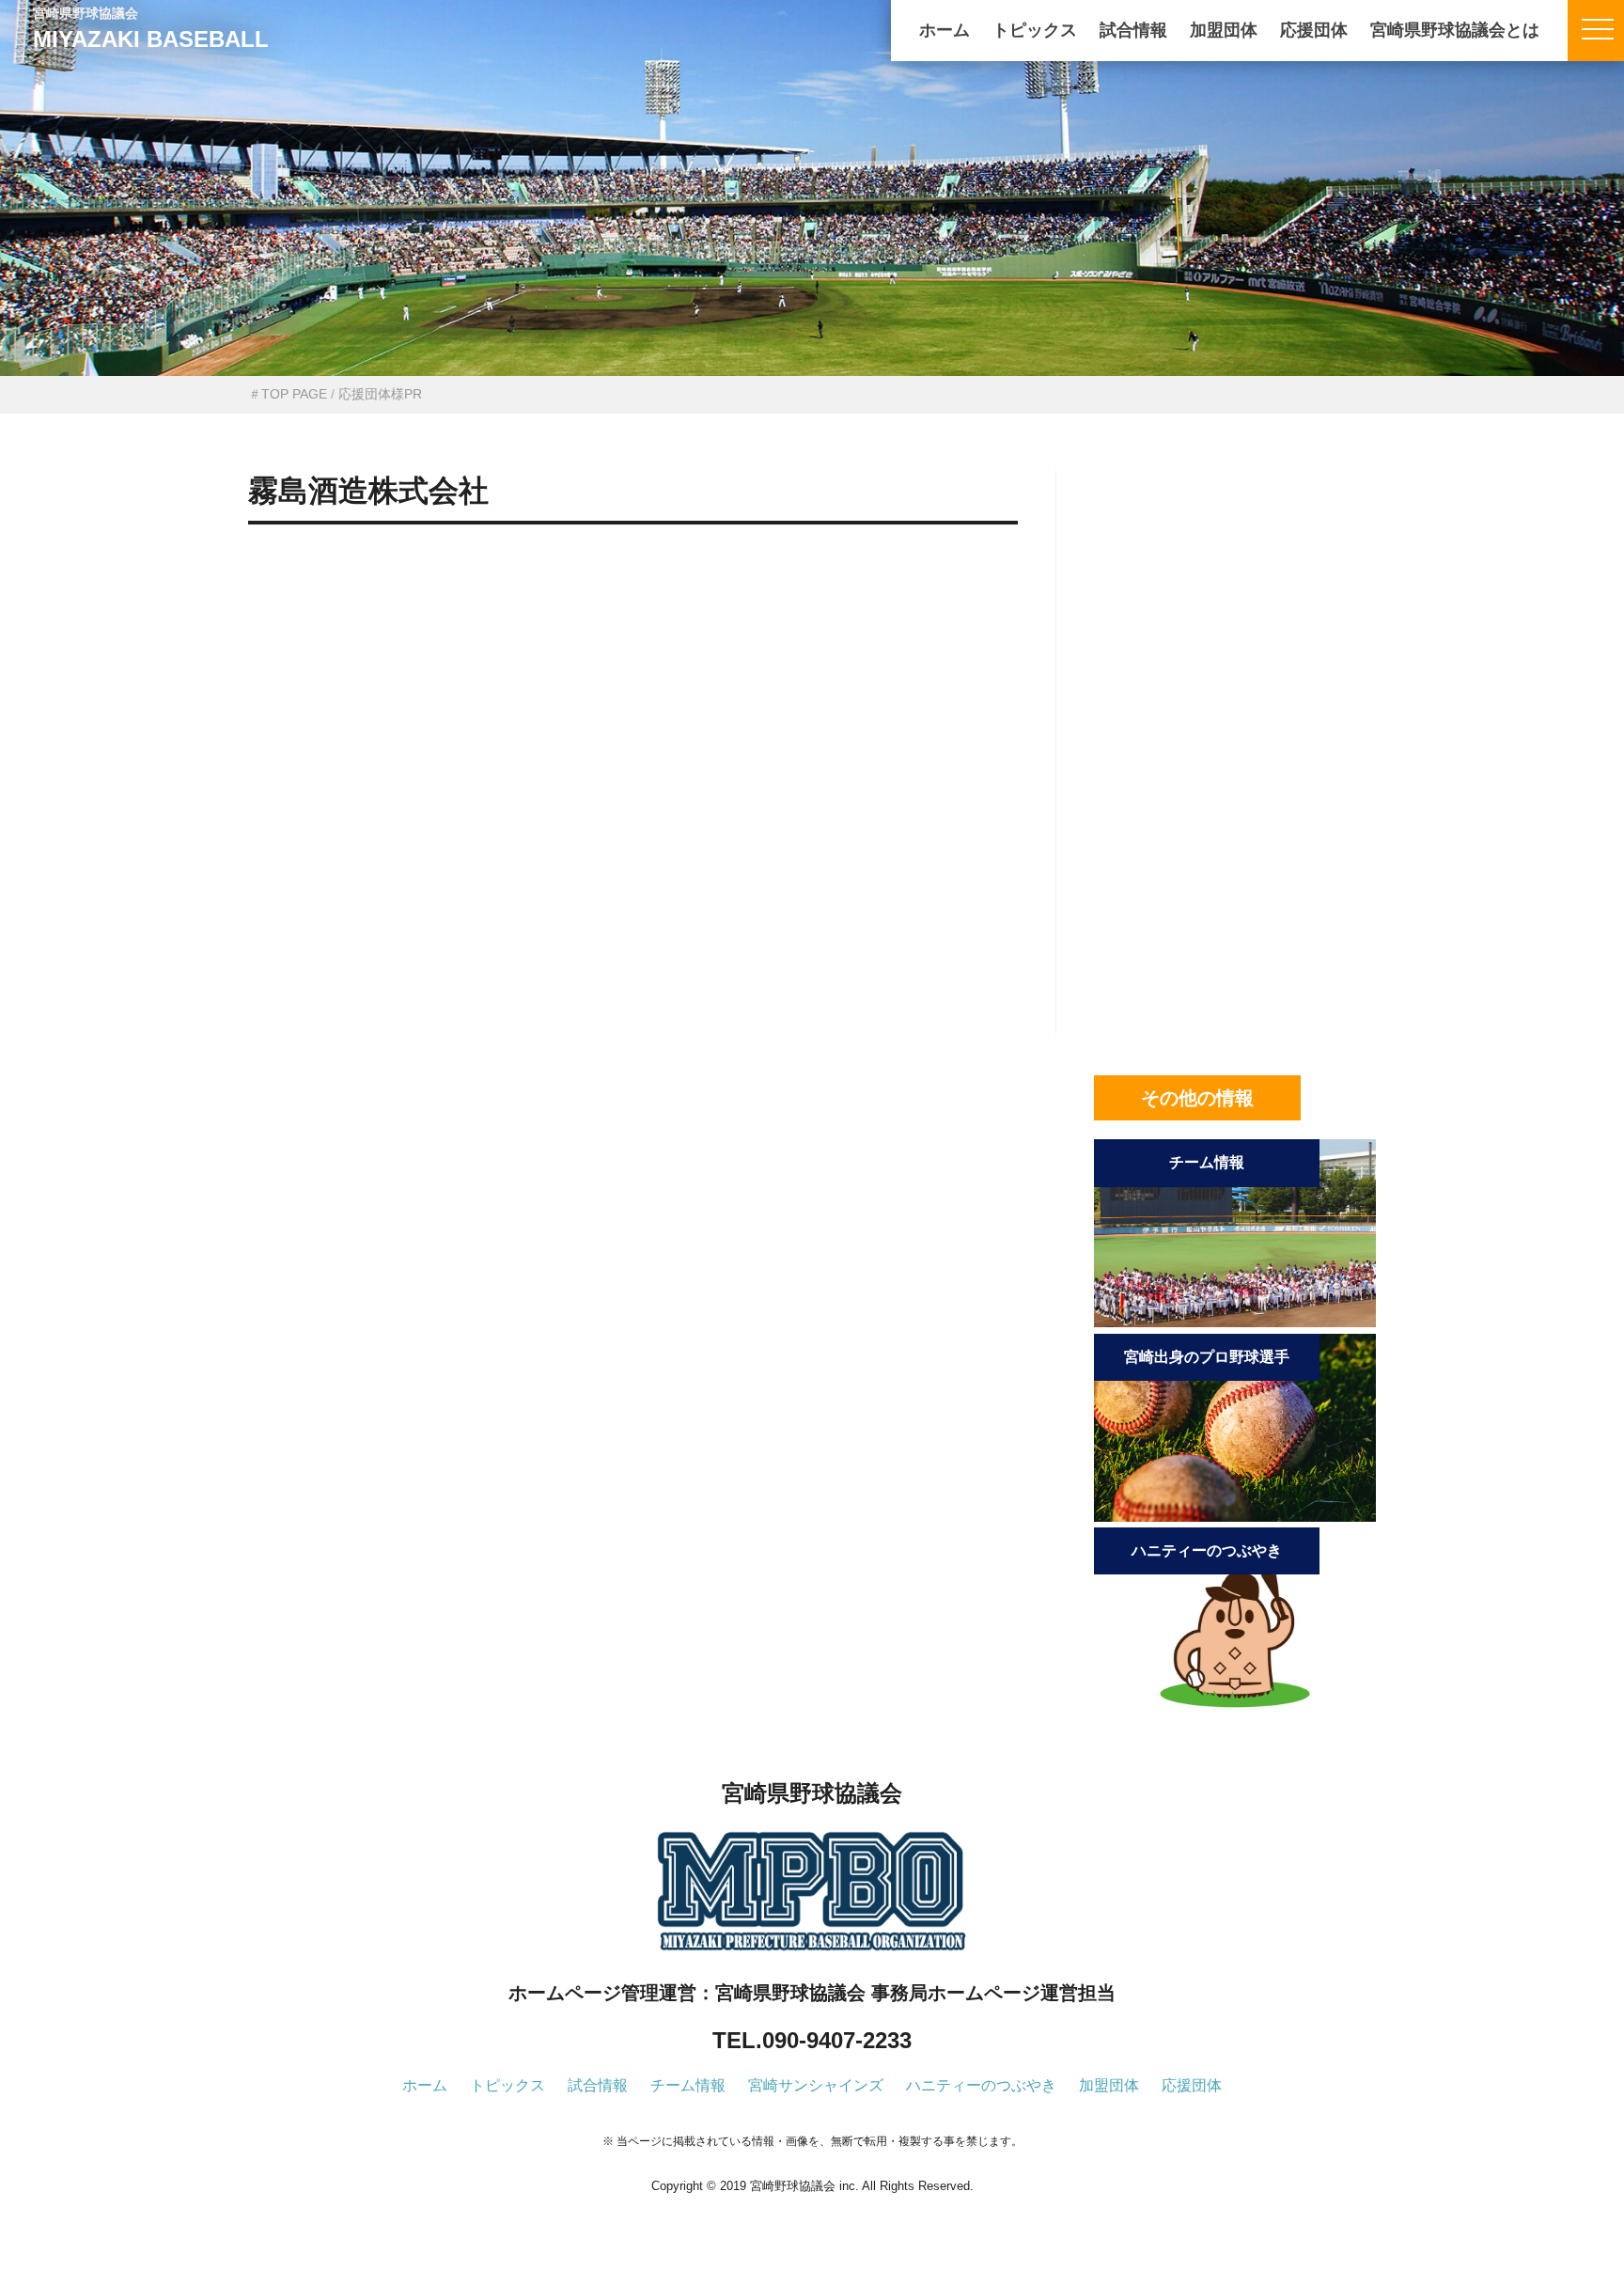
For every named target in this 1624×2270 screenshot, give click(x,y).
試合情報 (1133, 30)
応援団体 (1314, 30)
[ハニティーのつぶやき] (1235, 1710)
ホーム (945, 30)
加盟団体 (1224, 30)
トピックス (1035, 30)
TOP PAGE (294, 394)
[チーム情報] (1235, 1322)
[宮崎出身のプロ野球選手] (1235, 1517)
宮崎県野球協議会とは (1455, 30)
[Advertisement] (633, 641)
